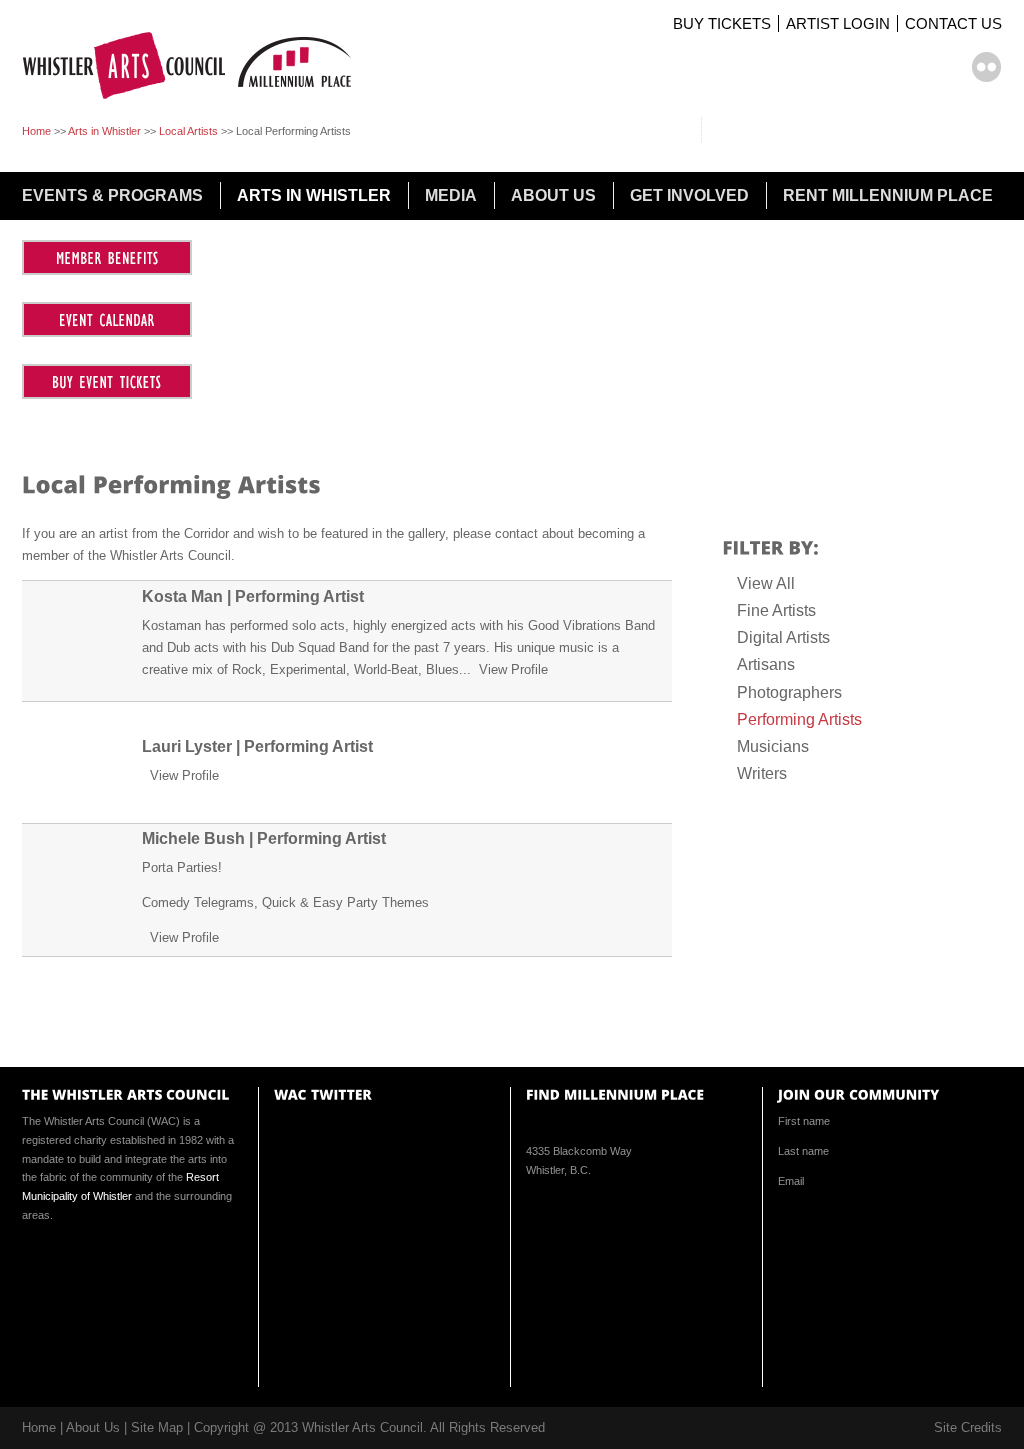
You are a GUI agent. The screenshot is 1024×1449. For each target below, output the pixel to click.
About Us (93, 1427)
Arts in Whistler (104, 131)
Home (36, 131)
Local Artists (188, 131)
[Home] (194, 100)
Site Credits (968, 1427)
